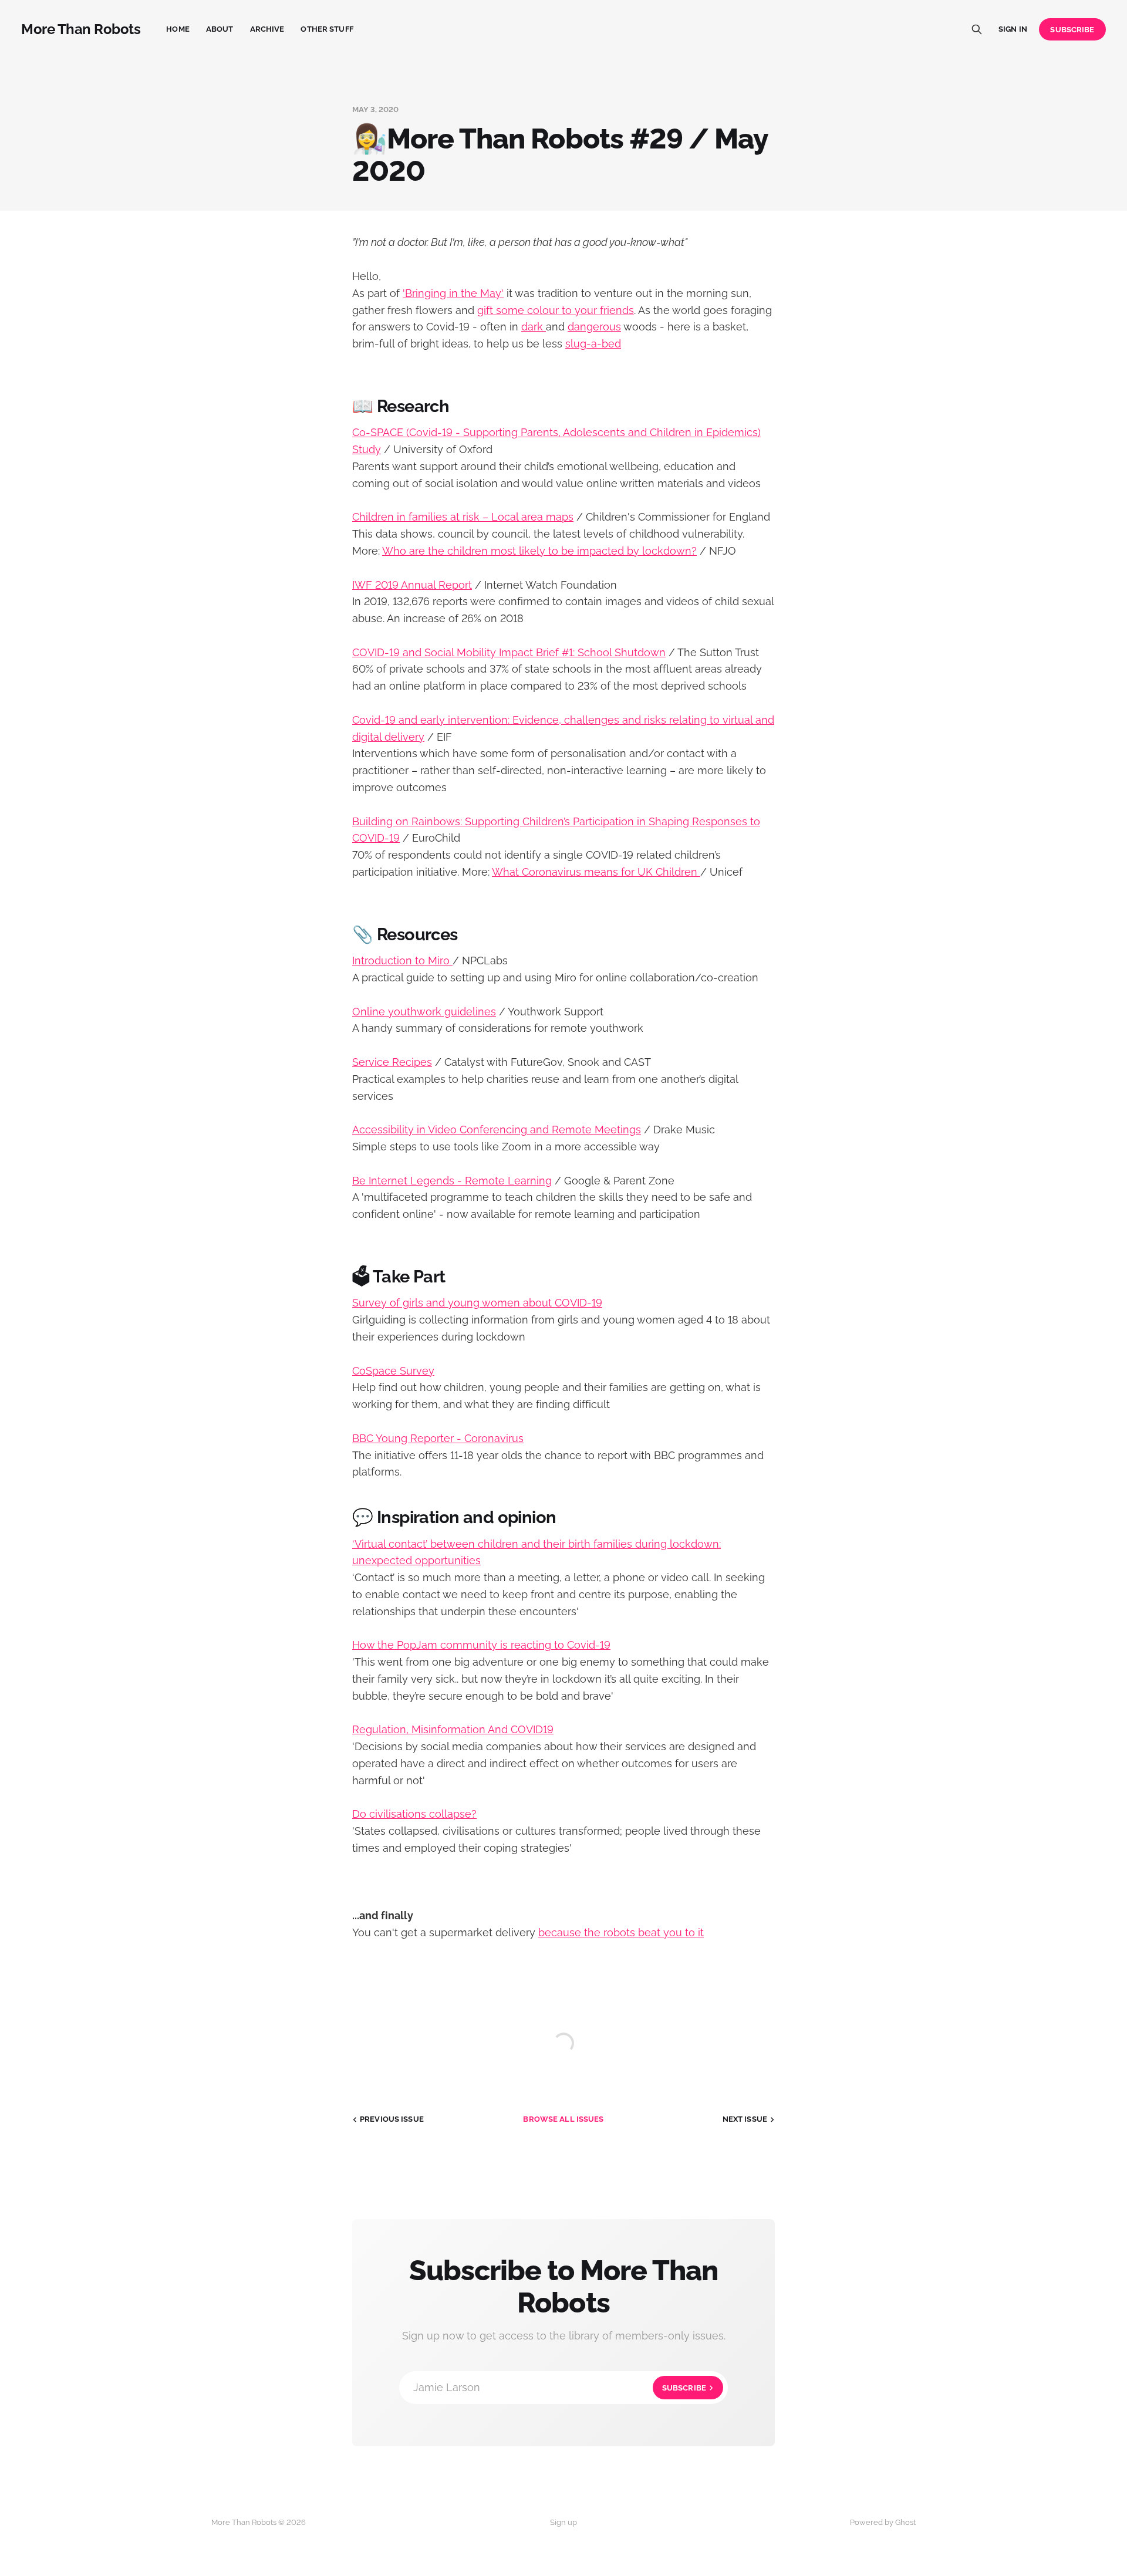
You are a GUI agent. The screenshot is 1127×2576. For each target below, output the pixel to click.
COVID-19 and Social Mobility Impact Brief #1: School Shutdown (509, 652)
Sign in (1013, 29)
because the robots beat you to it (621, 1932)
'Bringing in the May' (453, 293)
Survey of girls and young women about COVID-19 (477, 1303)
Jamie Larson (560, 2387)
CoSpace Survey (393, 1371)
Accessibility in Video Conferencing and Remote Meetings (497, 1130)
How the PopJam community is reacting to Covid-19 (481, 1645)
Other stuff (327, 29)
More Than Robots (81, 29)
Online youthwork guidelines (424, 1012)
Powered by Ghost (883, 2522)
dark (534, 327)
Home (178, 29)
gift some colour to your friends (556, 310)
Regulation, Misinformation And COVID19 (453, 1729)
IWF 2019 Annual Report (412, 585)
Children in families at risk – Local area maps (463, 517)
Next (745, 2119)
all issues (563, 2119)
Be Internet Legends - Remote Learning (452, 1181)
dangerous (594, 327)
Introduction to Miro (402, 960)
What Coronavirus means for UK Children (596, 872)
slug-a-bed (593, 344)
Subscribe (1072, 30)
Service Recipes (392, 1062)
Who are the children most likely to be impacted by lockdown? (539, 551)
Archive (267, 29)
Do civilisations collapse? (414, 1814)
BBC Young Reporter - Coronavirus (438, 1438)
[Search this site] (977, 29)
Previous (392, 2119)
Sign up (563, 2522)
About (220, 29)
